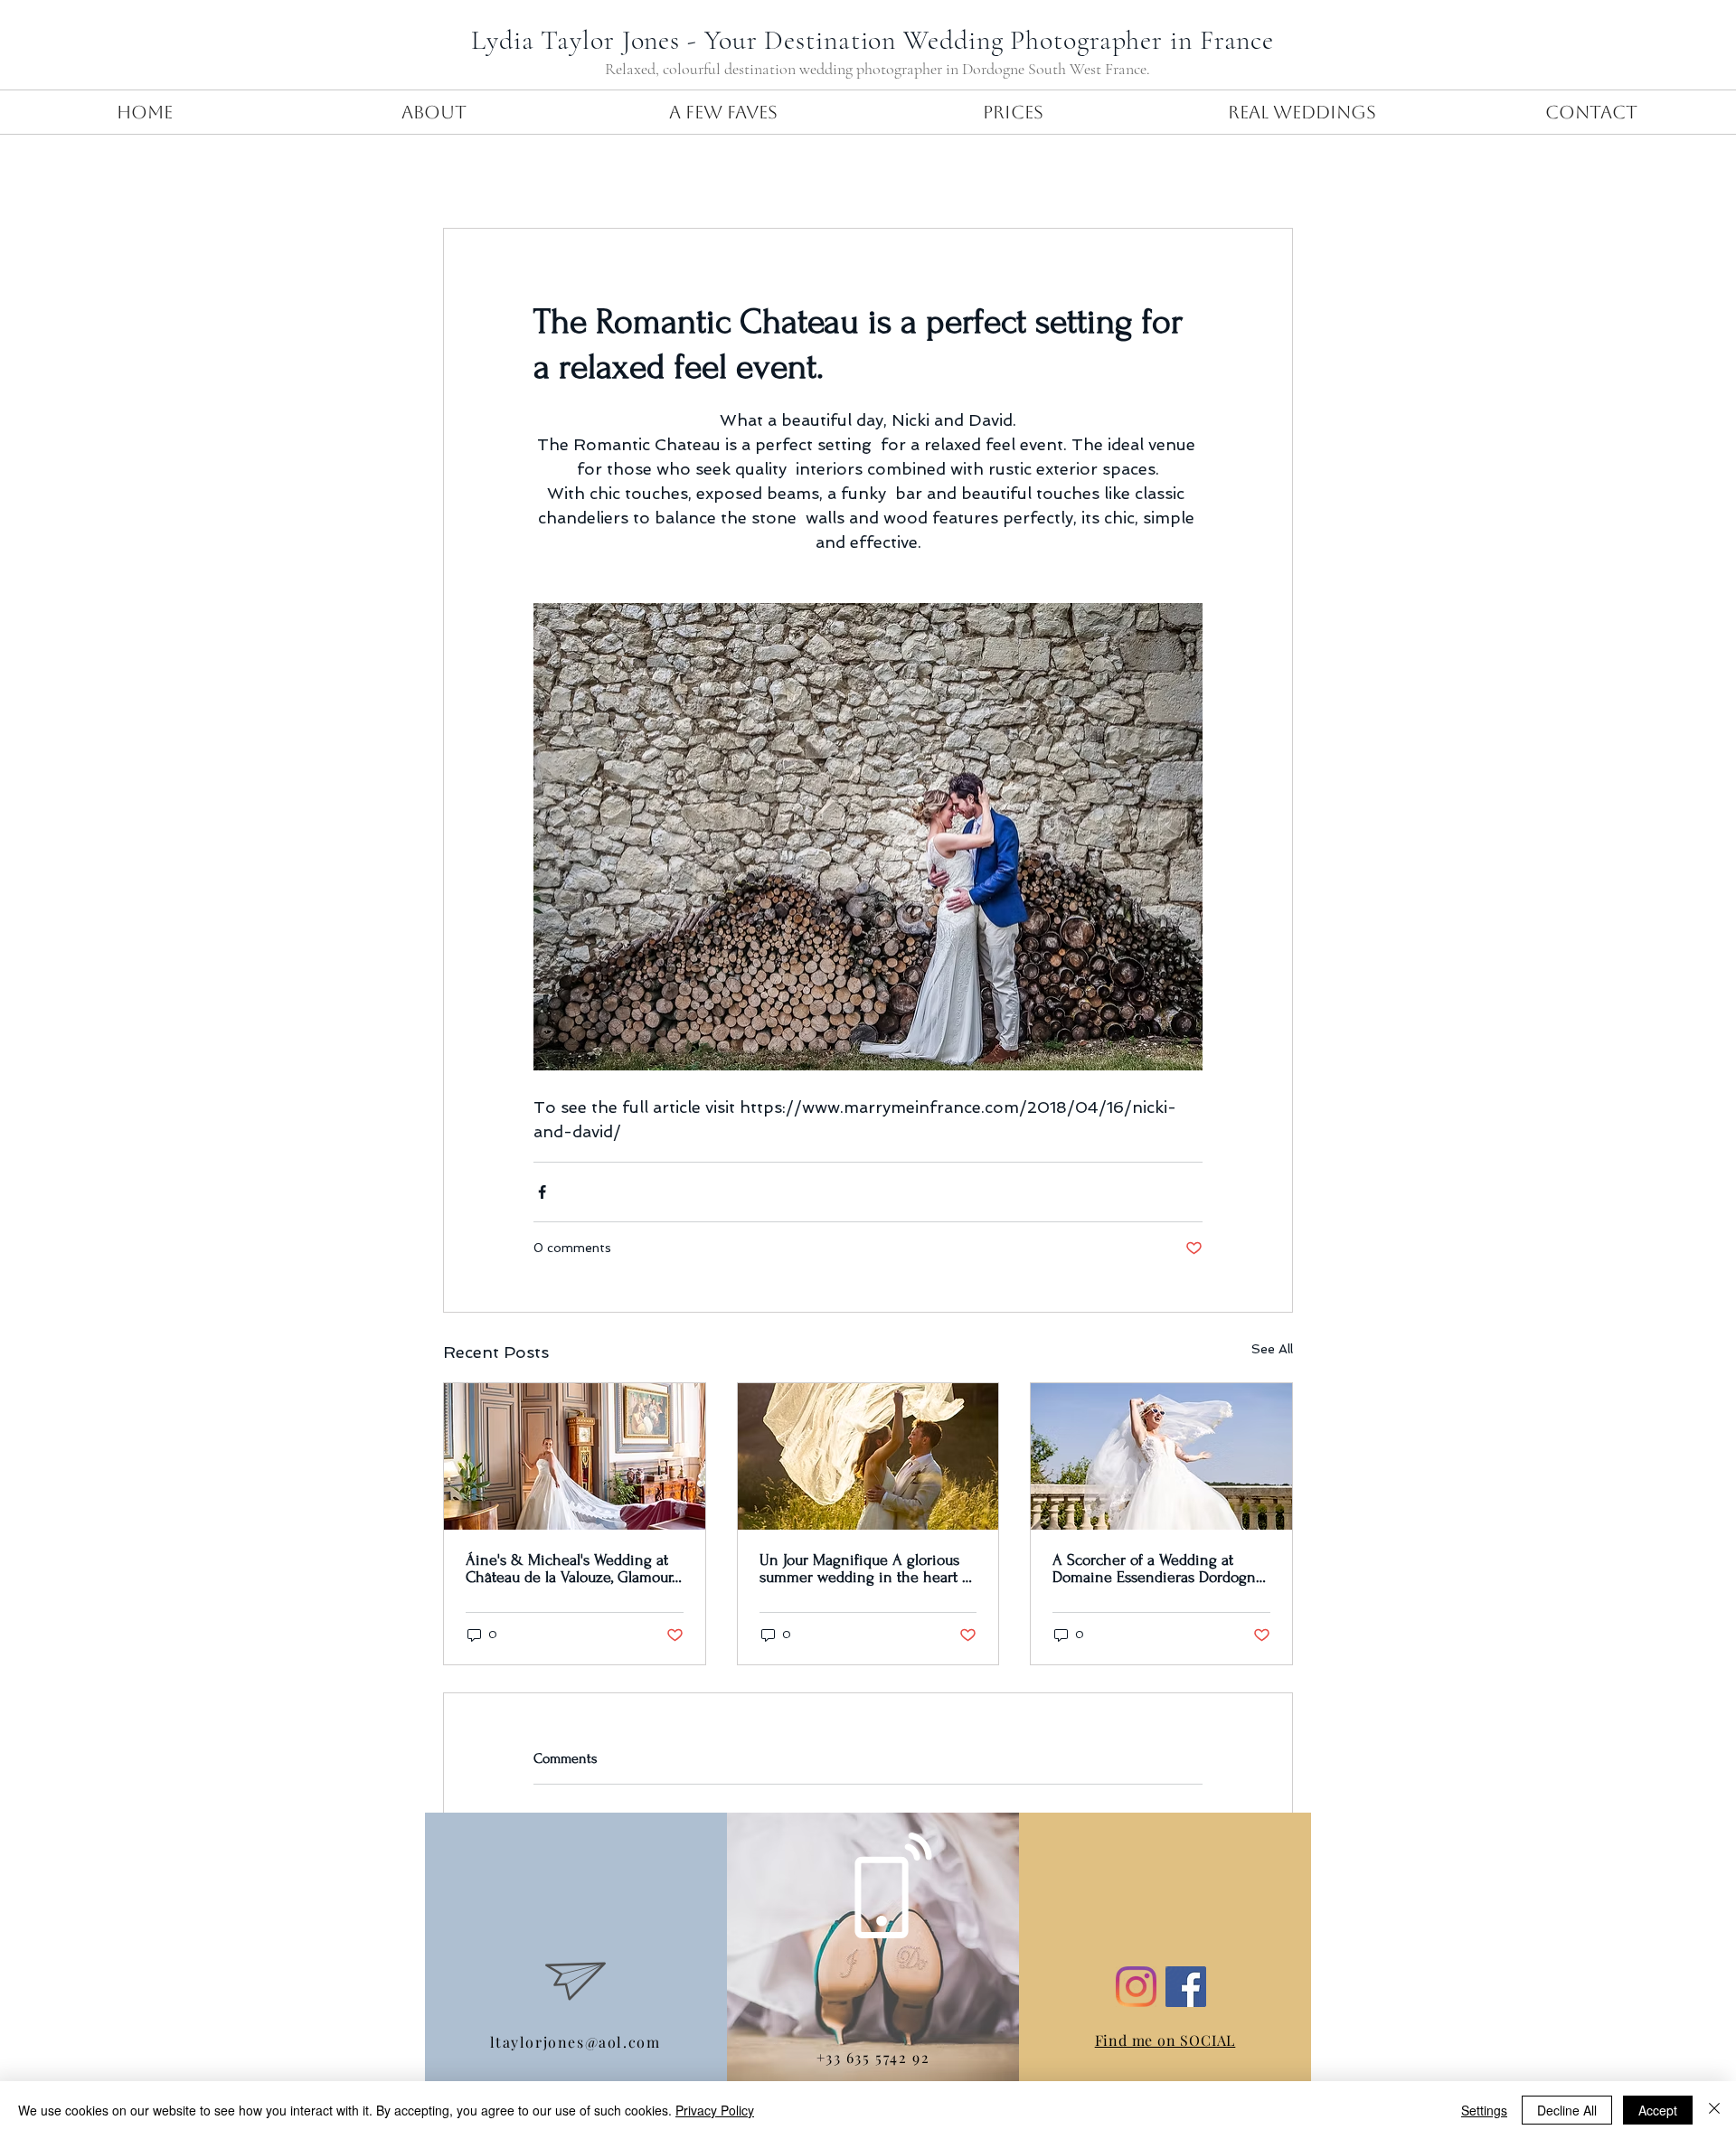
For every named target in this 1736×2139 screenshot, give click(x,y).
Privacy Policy (715, 2110)
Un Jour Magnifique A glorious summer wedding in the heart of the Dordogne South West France (868, 1569)
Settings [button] (1484, 2110)
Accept (1658, 2110)
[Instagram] (1136, 1987)
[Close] (1714, 2110)
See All (1272, 1349)
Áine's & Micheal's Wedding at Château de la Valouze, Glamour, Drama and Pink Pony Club (570, 1569)
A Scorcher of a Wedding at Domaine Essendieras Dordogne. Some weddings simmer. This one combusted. (1160, 1569)
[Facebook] (1186, 1987)
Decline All (1567, 2110)
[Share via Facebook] (542, 1192)
